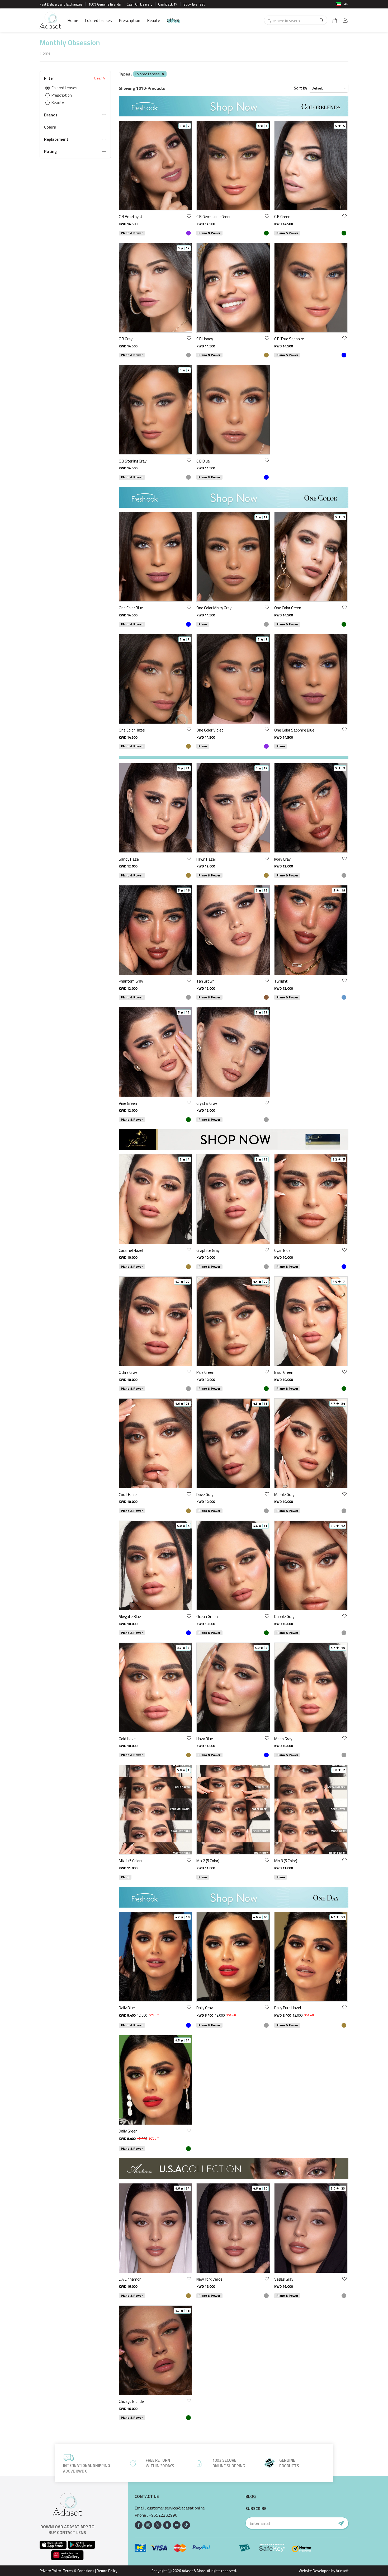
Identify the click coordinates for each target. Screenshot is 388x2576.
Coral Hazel (128, 1495)
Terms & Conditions (79, 2571)
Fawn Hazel (206, 859)
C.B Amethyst (131, 217)
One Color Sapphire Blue (294, 730)
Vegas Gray (284, 2279)
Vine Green (128, 1103)
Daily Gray (205, 2008)
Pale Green (205, 1372)
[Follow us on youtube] (177, 2525)
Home (73, 20)
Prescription (129, 20)
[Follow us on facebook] (139, 2525)
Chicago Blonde (131, 2401)
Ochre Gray (128, 1372)
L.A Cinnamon (130, 2279)
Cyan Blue (282, 1250)
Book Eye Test (194, 4)
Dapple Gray (284, 1617)
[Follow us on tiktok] (186, 2525)
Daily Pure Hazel (288, 2008)
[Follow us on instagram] (148, 2525)
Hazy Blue (205, 1739)
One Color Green (288, 608)
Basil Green (284, 1372)
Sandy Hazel (129, 859)
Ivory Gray (282, 859)
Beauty (153, 20)
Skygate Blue (130, 1617)
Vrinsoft (342, 2571)
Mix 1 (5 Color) (130, 1861)
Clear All (100, 78)
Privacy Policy (50, 2571)
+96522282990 (163, 2515)
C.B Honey (205, 339)
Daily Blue (127, 2008)
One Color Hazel (132, 730)
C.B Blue (203, 461)
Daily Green (128, 2131)
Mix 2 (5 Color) (208, 1861)
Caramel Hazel (131, 1250)
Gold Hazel (128, 1739)
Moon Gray (283, 1739)
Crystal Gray (207, 1103)
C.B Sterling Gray (133, 461)
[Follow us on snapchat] (167, 2525)
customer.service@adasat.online (176, 2508)
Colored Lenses (98, 20)
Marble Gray (284, 1495)
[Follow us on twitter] (158, 2525)
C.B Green (282, 217)
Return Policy (107, 2571)
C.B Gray (126, 339)
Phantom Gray (131, 981)
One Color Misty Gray (214, 608)
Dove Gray (205, 1495)
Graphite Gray (208, 1250)
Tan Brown (205, 981)
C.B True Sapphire (289, 339)
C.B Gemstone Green (214, 217)
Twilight (281, 981)
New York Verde (209, 2279)
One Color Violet (210, 730)
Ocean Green (207, 1617)
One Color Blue (131, 608)
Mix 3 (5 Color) (286, 1861)
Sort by (301, 88)
